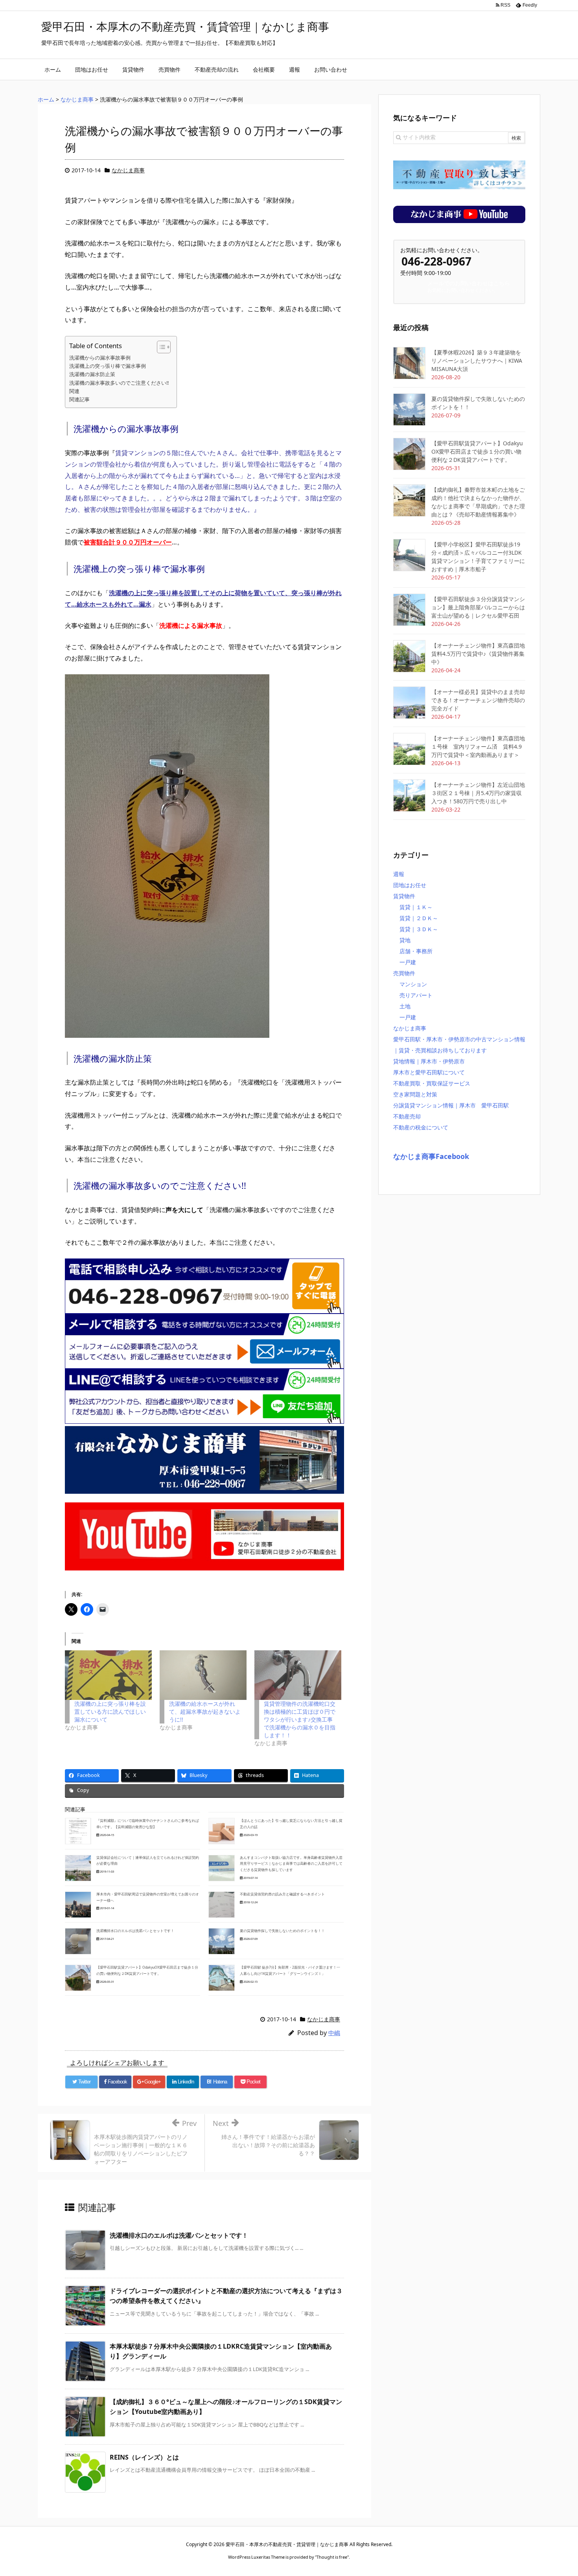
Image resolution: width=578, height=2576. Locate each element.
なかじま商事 (128, 170)
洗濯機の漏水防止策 (92, 374)
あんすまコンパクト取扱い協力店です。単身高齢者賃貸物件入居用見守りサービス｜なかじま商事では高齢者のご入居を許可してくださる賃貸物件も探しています (291, 1864)
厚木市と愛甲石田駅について (429, 1072)
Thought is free (332, 2557)
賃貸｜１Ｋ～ (416, 907)
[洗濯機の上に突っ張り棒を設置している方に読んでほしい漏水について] (108, 1675)
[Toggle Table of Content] (160, 347)
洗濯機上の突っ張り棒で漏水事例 (108, 366)
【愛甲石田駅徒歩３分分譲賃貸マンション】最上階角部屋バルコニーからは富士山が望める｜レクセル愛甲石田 (478, 607)
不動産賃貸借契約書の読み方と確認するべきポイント (282, 1894)
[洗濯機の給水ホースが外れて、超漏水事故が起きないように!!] (203, 1675)
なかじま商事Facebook (431, 1156)
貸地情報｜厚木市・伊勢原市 (429, 1061)
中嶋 (334, 2033)
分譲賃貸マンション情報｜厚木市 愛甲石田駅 (451, 1105)
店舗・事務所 (416, 951)
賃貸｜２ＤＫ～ (419, 918)
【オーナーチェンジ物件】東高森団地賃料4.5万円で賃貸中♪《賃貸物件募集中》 (478, 654)
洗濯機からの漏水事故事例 (100, 358)
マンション (413, 984)
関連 (74, 391)
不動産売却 (407, 1116)
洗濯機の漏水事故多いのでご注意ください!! (119, 383)
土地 (405, 1006)
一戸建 (408, 962)
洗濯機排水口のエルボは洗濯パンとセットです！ (135, 1931)
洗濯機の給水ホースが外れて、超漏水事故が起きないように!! (205, 1711)
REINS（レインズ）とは (144, 2457)
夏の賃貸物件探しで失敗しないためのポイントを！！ (282, 1931)
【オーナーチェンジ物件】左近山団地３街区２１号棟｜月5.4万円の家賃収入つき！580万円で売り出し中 (478, 793)
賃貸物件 (404, 896)
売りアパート (416, 995)
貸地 (405, 940)
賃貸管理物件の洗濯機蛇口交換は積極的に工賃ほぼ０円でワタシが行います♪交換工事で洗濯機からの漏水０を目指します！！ (300, 1719)
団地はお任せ (410, 885)
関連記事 (79, 399)
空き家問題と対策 (415, 1094)
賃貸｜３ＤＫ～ (419, 929)
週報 (399, 874)
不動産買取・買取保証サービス (432, 1083)
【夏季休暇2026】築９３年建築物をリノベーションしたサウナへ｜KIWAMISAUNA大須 (477, 361)
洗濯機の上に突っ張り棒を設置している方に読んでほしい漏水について (110, 1711)
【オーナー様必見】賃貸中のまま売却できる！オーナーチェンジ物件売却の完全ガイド (478, 700)
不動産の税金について (421, 1127)
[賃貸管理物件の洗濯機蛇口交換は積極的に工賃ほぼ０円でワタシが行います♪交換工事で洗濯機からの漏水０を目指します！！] (298, 1675)
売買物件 (404, 973)
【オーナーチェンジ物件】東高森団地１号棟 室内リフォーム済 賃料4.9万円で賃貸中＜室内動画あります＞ (478, 746)
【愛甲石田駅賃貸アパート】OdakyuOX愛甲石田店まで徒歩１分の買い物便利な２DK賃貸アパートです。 (477, 451)
